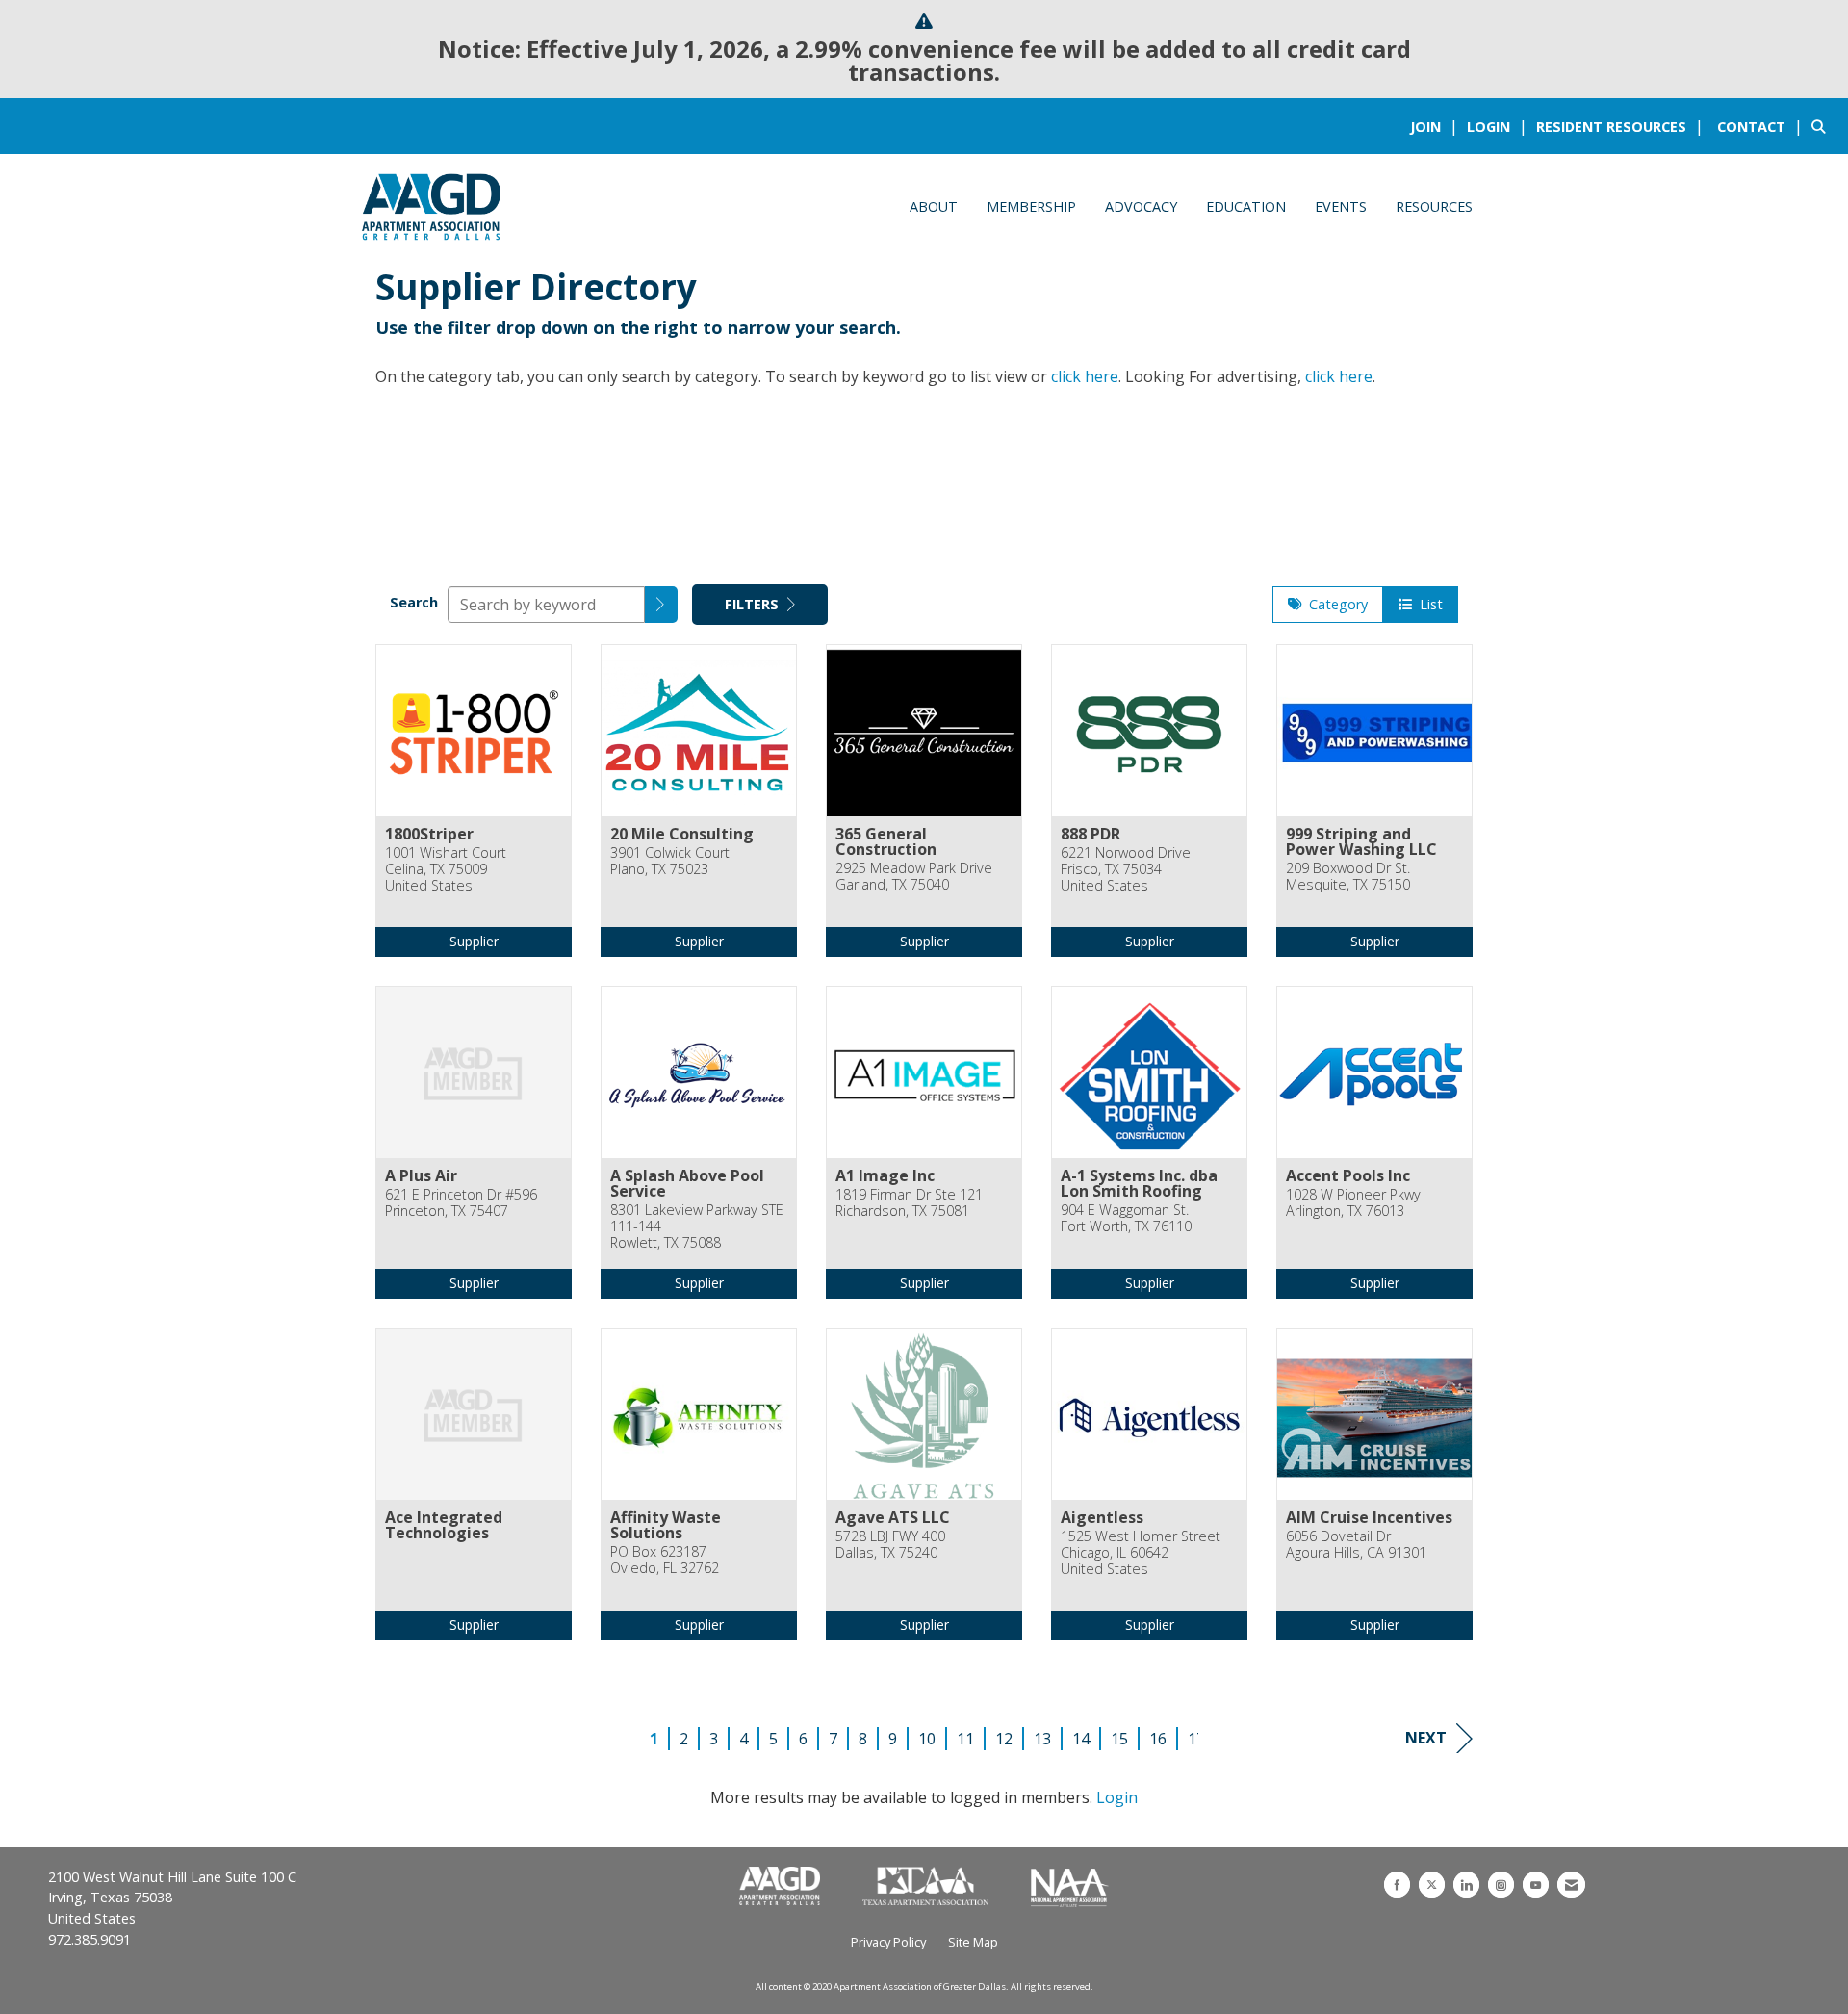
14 (1081, 1739)
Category (1335, 604)
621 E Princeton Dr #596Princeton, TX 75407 (461, 1203)
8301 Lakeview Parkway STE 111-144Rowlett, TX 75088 (697, 1226)
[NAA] (1070, 1887)
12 (1004, 1739)
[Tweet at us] (1432, 1885)
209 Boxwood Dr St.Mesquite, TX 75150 (1348, 877)
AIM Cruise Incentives (1369, 1517)
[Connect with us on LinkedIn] (1466, 1885)
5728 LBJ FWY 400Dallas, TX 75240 (890, 1545)
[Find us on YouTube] (1536, 1885)
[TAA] (927, 1887)
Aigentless (1102, 1517)
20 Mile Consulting (682, 834)
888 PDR (1091, 834)
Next (1426, 1738)
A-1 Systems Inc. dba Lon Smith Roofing (1139, 1183)
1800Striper (429, 834)
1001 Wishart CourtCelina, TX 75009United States (446, 869)
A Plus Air (421, 1175)
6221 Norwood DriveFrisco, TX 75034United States (1126, 869)
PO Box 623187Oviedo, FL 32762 (665, 1560)
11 (965, 1739)
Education (1246, 207)
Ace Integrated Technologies (444, 1525)
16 (1158, 1739)
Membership (1031, 207)
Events (1341, 207)
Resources (1434, 207)
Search (414, 602)
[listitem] (1437, 126)
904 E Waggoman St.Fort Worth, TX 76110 (1126, 1218)
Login (1117, 1797)
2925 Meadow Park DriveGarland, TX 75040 (914, 877)
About (934, 207)
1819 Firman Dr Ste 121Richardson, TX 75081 (909, 1203)
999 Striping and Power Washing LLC (1361, 841)
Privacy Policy (888, 1942)
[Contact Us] (1571, 1885)
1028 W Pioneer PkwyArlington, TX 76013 (1353, 1203)
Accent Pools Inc (1348, 1175)
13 (1042, 1739)
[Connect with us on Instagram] (1501, 1885)
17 (1196, 1739)
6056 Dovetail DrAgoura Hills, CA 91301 (1356, 1545)
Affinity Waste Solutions (666, 1525)
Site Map (973, 1942)
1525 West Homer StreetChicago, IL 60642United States (1141, 1553)
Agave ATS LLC (893, 1517)
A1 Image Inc (885, 1175)
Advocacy (1141, 207)
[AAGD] (782, 1887)
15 (1119, 1739)
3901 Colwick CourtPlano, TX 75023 (670, 861)
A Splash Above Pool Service (687, 1183)
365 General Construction (886, 841)
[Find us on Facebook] (1397, 1885)
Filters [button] (754, 604)
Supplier (474, 941)
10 (927, 1739)
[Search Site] (1822, 126)
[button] (661, 605)
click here (1085, 376)
